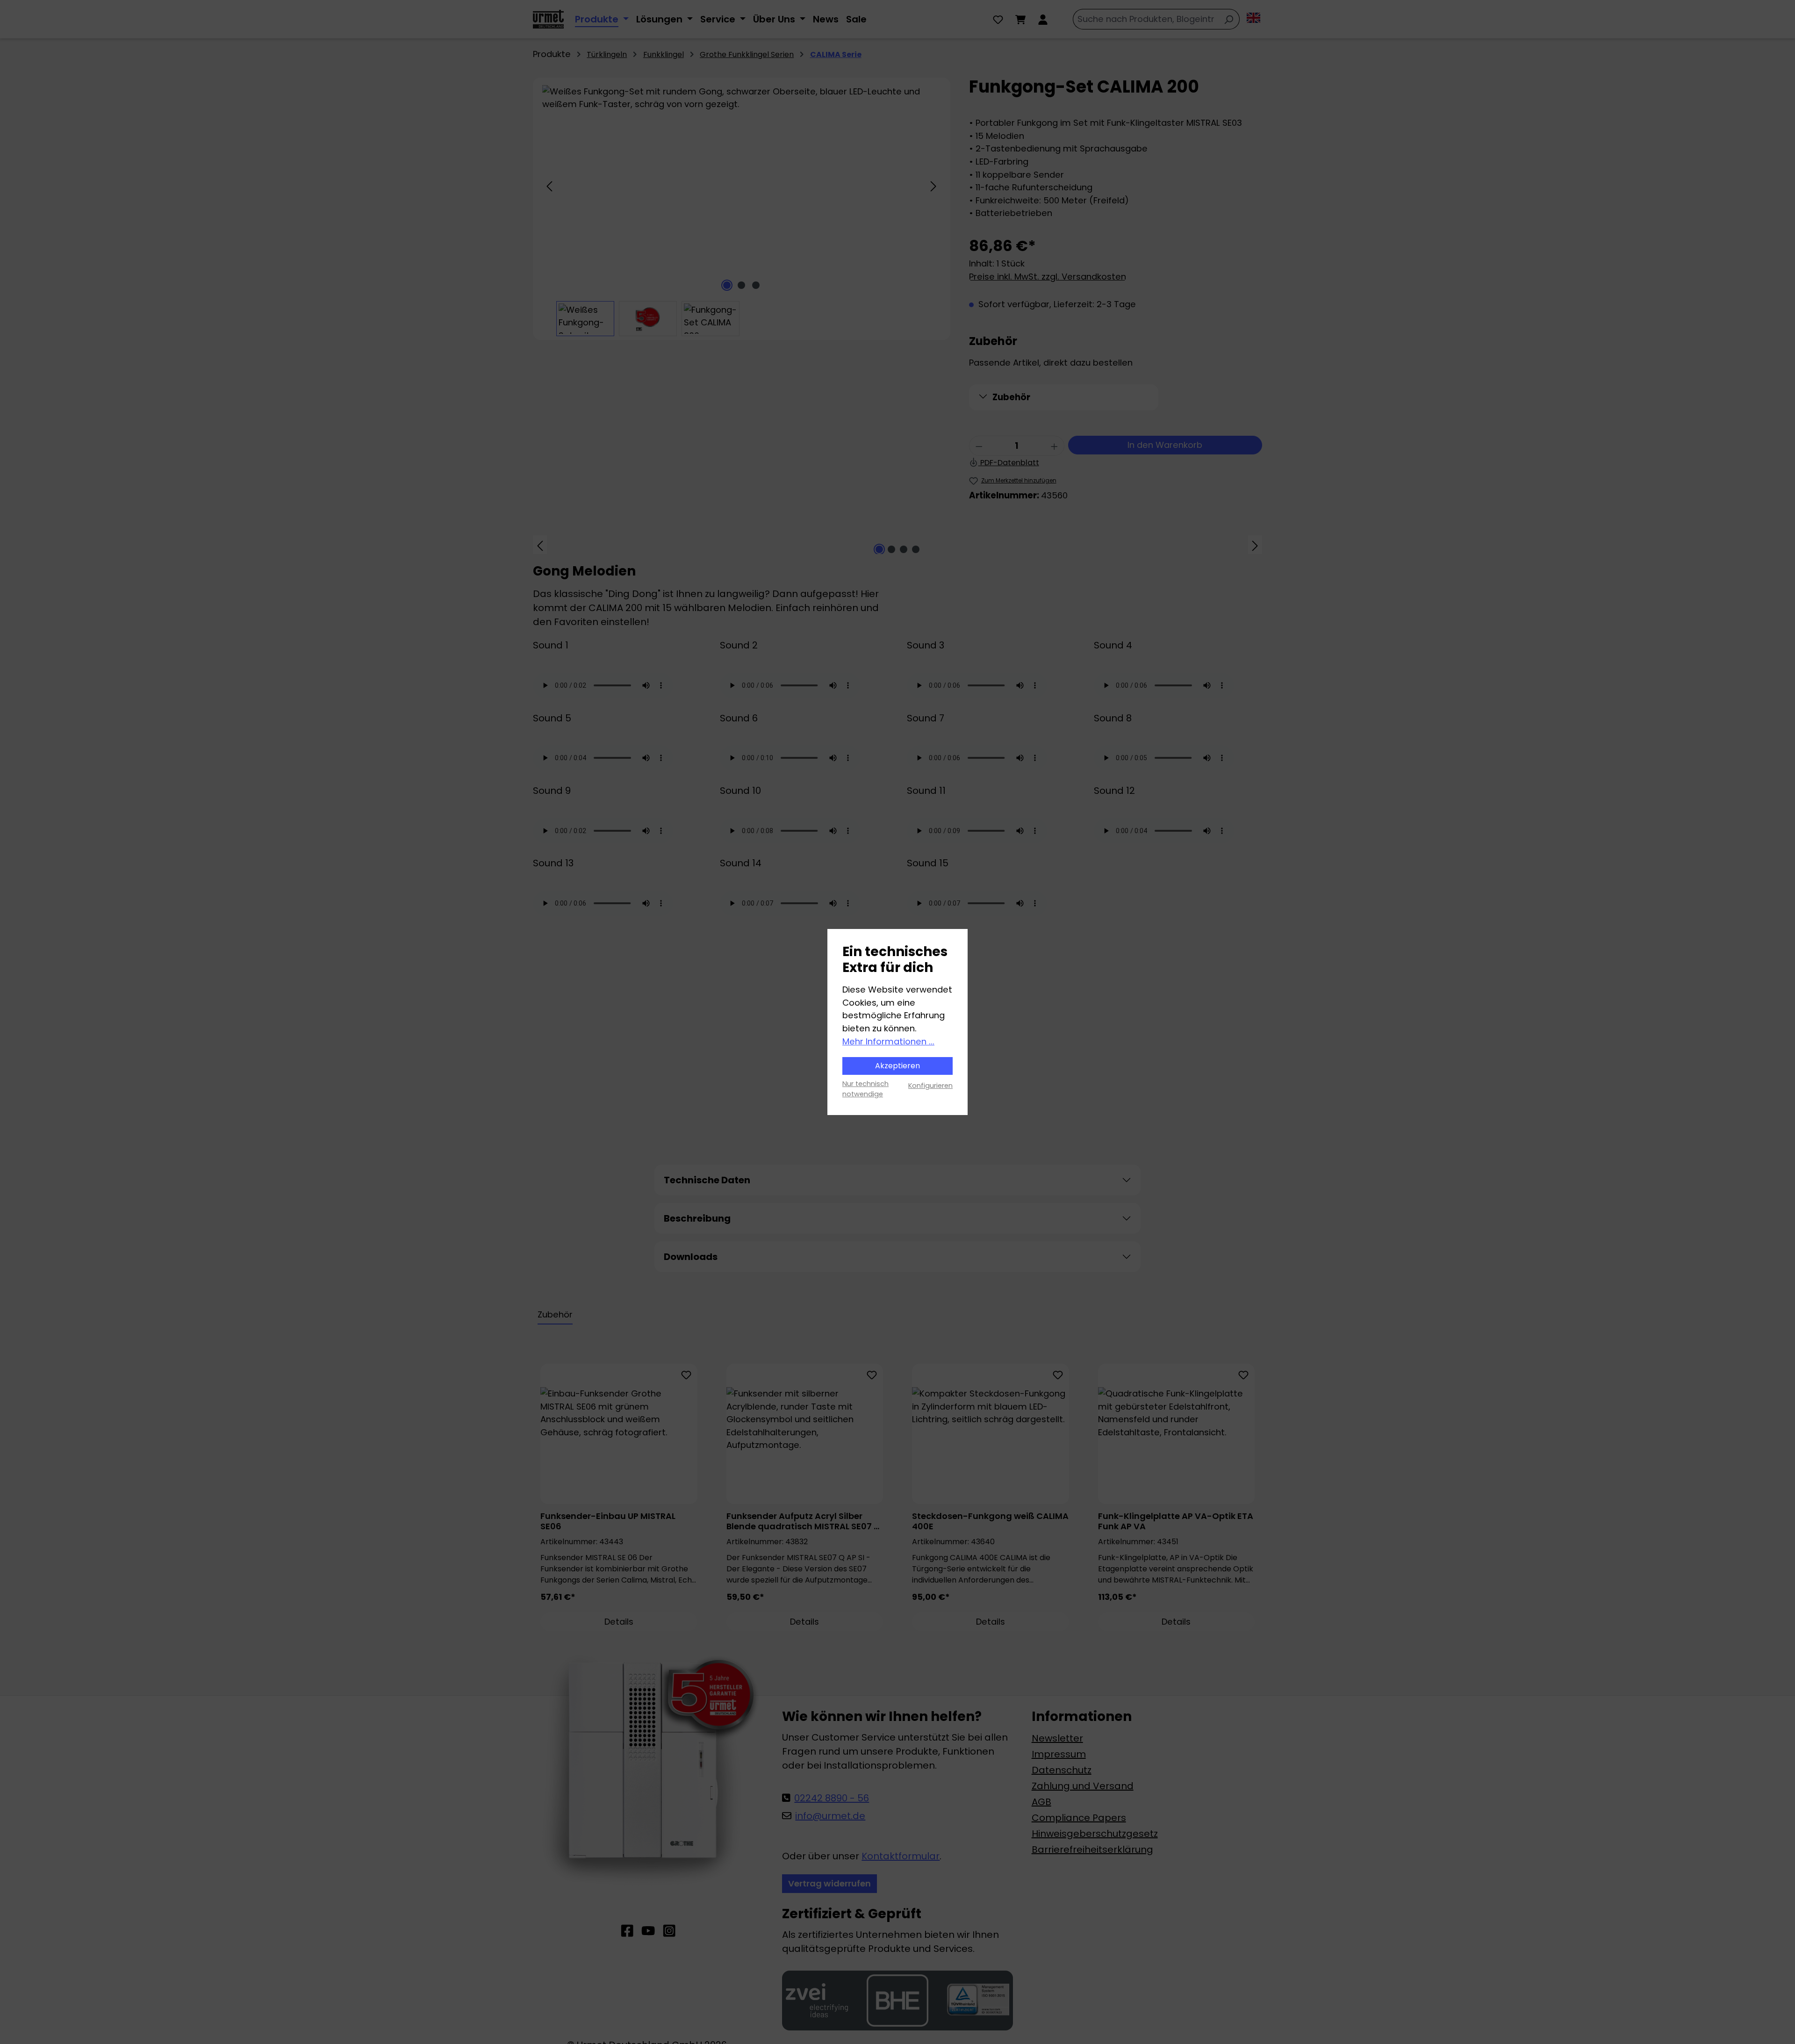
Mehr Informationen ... (888, 1041)
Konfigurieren (930, 1086)
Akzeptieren (897, 1066)
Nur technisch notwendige (865, 1089)
